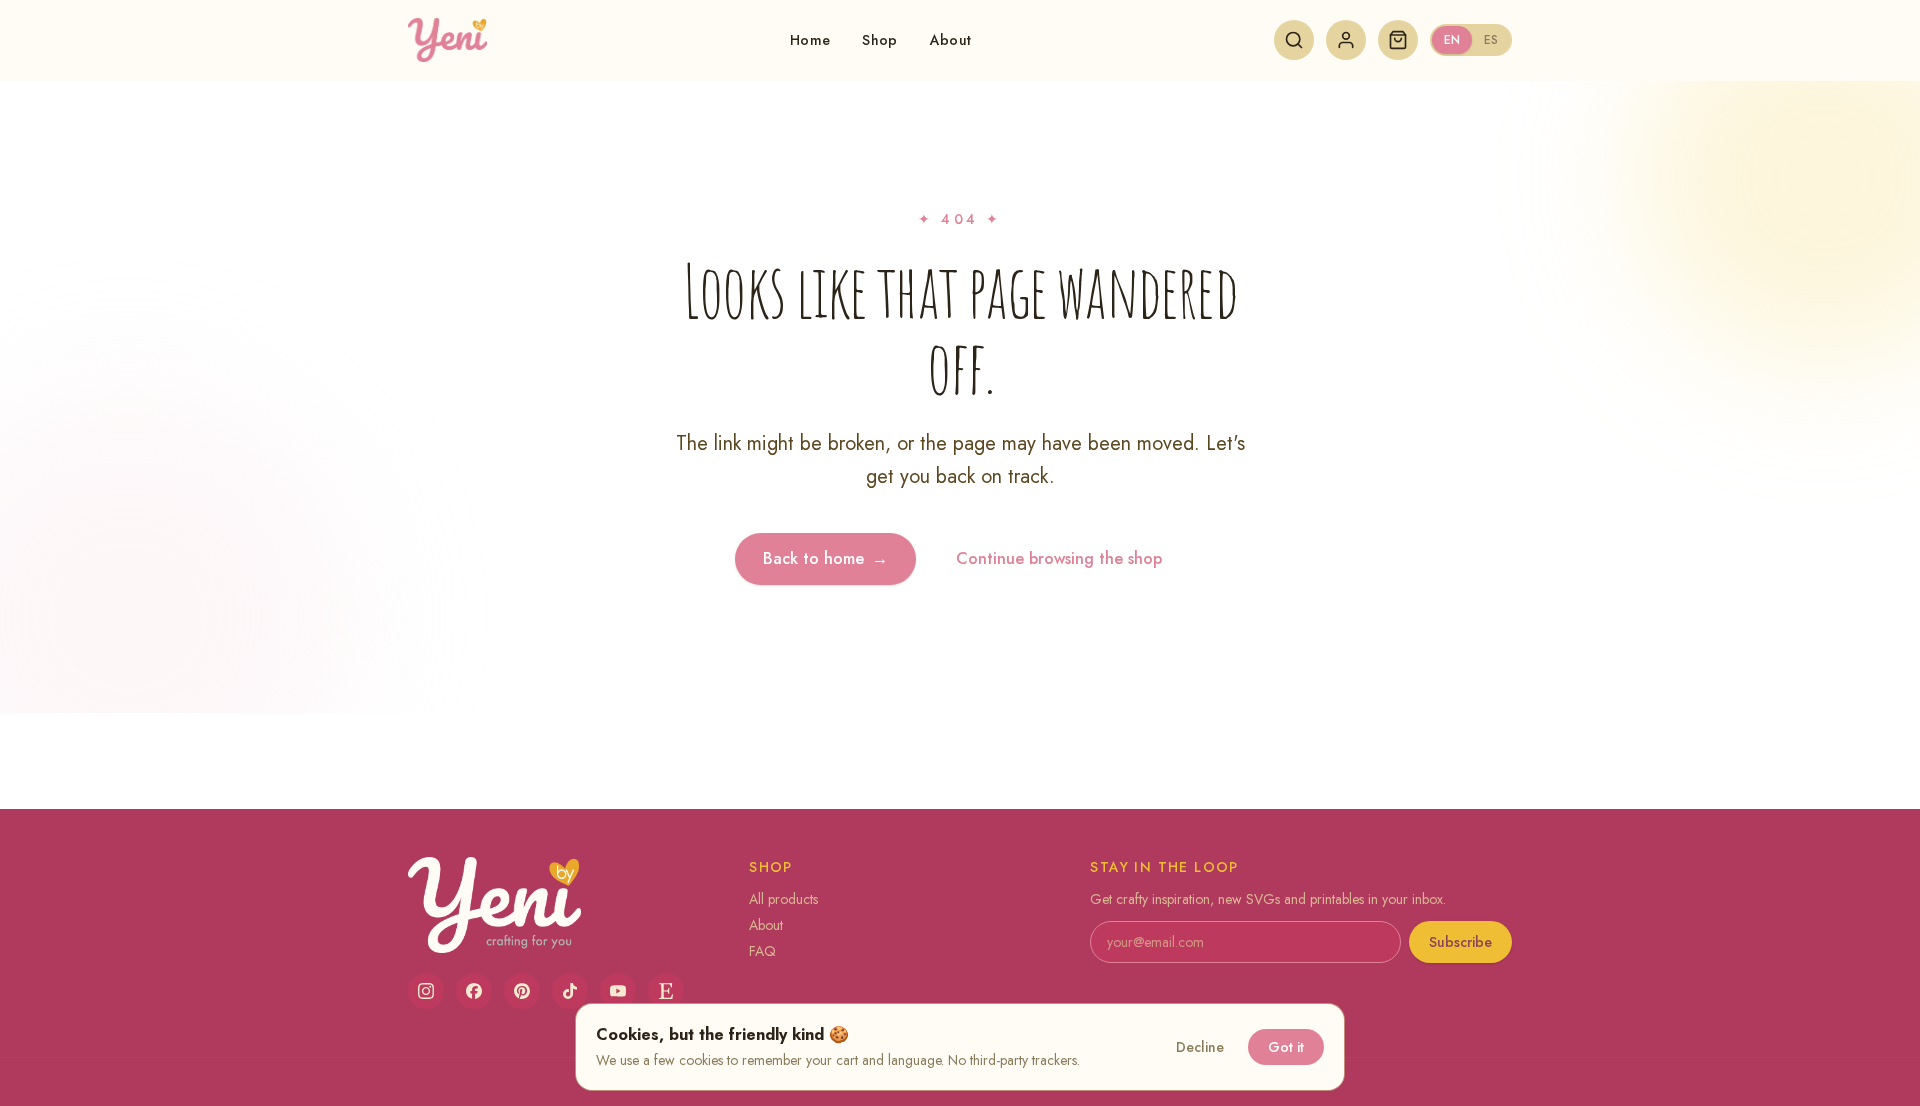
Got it (1286, 1047)
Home (810, 40)
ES (1491, 40)
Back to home (825, 558)
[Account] (1346, 40)
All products (783, 899)
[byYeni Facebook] (474, 991)
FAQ (762, 951)
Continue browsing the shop (1059, 558)
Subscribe (1460, 942)
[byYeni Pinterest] (522, 991)
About (951, 40)
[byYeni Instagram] (426, 991)
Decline (1200, 1047)
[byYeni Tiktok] (570, 991)
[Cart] (1398, 40)
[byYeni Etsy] (666, 991)
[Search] (1294, 40)
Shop (879, 40)
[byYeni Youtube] (618, 991)
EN (1452, 40)
